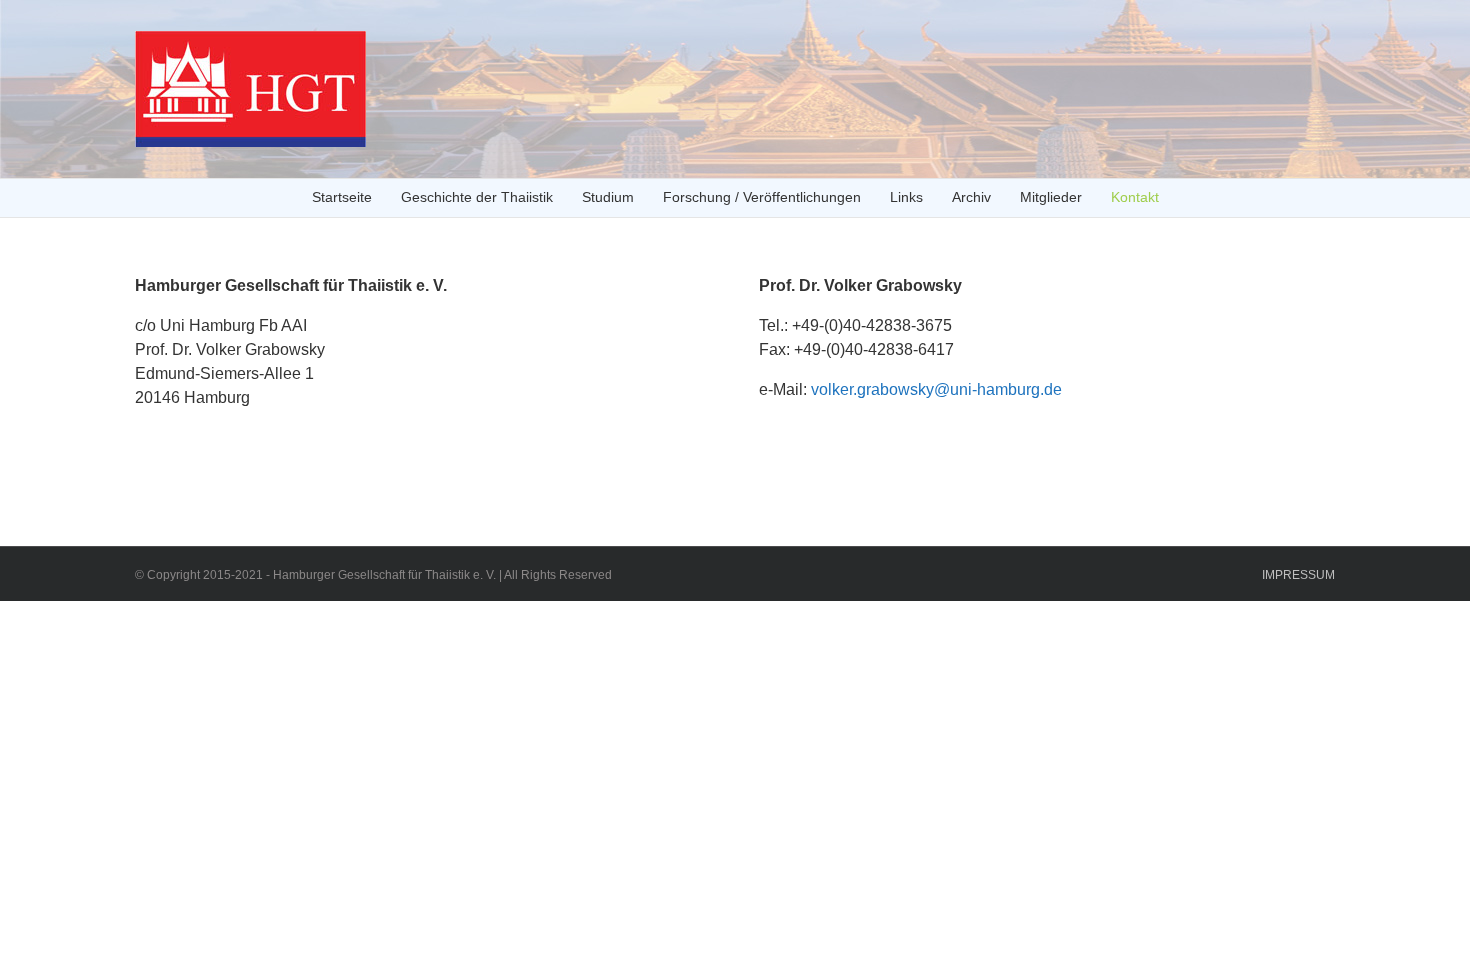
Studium (608, 197)
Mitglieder (1051, 197)
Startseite (342, 197)
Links (906, 197)
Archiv (971, 197)
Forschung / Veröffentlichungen (762, 197)
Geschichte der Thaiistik (477, 197)
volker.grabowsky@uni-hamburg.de (936, 389)
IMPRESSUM (1298, 575)
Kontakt (1135, 197)
